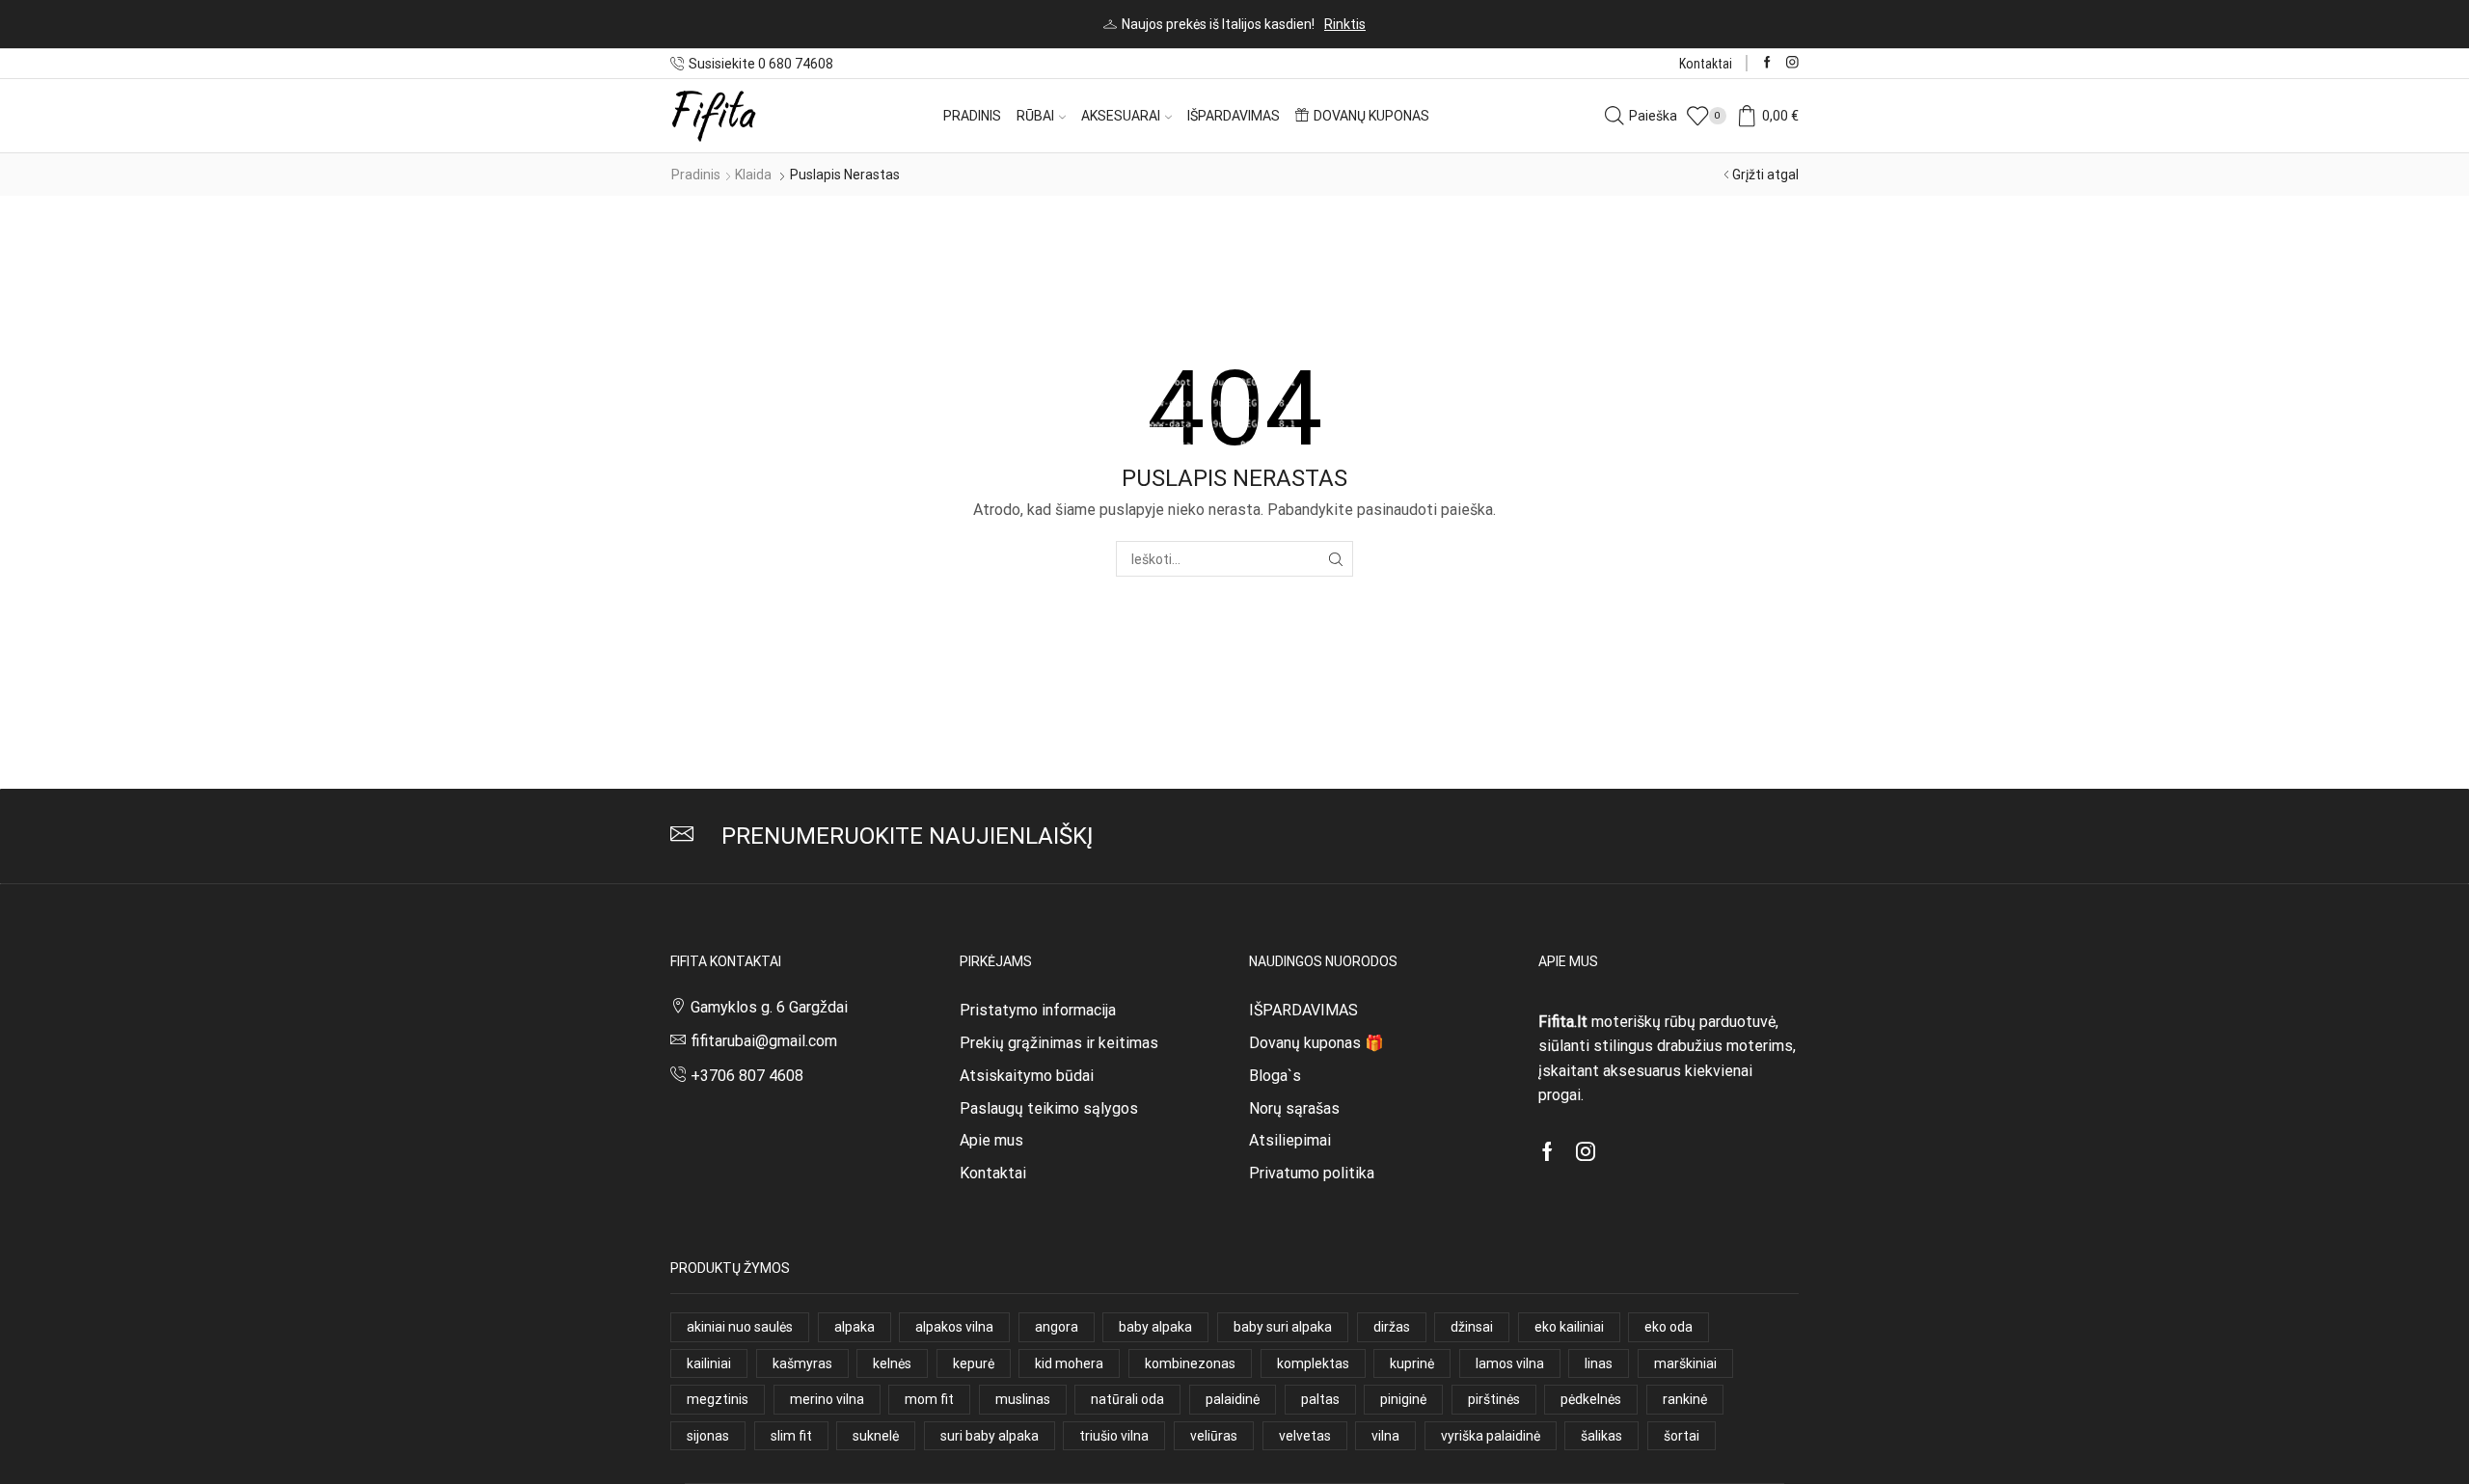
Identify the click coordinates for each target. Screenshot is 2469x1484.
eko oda (1669, 1327)
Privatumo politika (1312, 1173)
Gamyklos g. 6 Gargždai (769, 1007)
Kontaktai (1706, 64)
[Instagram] (1792, 63)
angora (1057, 1327)
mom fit (929, 1399)
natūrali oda (1127, 1399)
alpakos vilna (954, 1327)
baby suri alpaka (1283, 1327)
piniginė (1403, 1399)
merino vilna (827, 1399)
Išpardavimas (1234, 116)
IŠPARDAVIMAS (1303, 1010)
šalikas (1601, 1436)
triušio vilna (1114, 1436)
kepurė (974, 1363)
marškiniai (1685, 1363)
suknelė (876, 1436)
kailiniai (709, 1363)
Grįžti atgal (1765, 175)
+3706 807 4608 (747, 1076)
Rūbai (1035, 116)
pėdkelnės (1591, 1399)
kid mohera (1069, 1363)
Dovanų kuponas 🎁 (1316, 1043)
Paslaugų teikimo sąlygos (1049, 1108)
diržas (1392, 1327)
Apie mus (991, 1140)
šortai (1682, 1436)
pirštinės (1494, 1399)
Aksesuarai (1121, 116)
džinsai (1472, 1327)
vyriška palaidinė (1491, 1436)
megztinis (718, 1399)
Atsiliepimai (1290, 1140)
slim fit (791, 1436)
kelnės (892, 1363)
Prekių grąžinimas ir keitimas (1059, 1043)
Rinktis (1345, 24)
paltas (1320, 1399)
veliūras (1214, 1436)
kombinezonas (1190, 1363)
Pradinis (972, 116)
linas (1599, 1363)
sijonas (708, 1436)
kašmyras (802, 1363)
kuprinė (1412, 1363)
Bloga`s (1275, 1076)
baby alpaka (1155, 1327)
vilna (1385, 1436)
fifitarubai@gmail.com (764, 1041)
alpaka (855, 1327)
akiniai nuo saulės (740, 1327)
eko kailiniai (1569, 1327)
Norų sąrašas (1294, 1108)
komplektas (1313, 1363)
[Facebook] (1767, 63)
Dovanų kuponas (1371, 116)
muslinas (1023, 1399)
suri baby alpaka (990, 1436)
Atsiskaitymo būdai (1027, 1076)
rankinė (1685, 1399)
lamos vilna (1510, 1363)
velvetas (1305, 1436)
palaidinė (1233, 1399)
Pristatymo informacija (1038, 1010)
